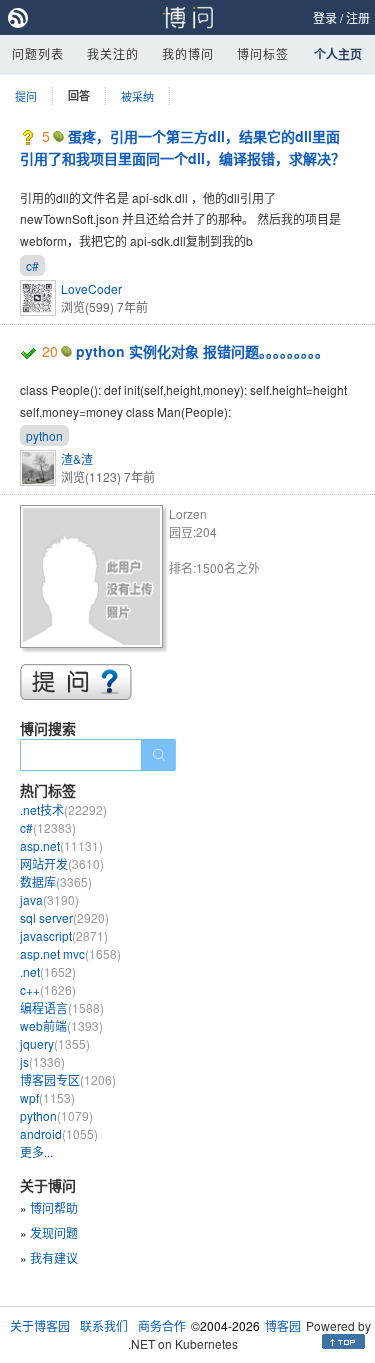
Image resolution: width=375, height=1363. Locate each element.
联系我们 (104, 1325)
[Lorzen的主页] (94, 579)
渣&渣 (77, 458)
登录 (325, 17)
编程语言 (62, 1007)
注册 (358, 17)
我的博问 (188, 53)
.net (48, 971)
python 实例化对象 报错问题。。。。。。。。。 (202, 351)
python (44, 435)
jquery (55, 1043)
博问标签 (263, 53)
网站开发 (62, 863)
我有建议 (54, 1257)
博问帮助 (54, 1207)
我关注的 (113, 53)
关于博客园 (40, 1325)
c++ (48, 989)
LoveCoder (91, 288)
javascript (64, 935)
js (42, 1061)
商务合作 (162, 1325)
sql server (64, 917)
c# (32, 265)
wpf (47, 1097)
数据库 (56, 881)
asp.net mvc (70, 953)
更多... (36, 1151)
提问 (26, 96)
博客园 (283, 1325)
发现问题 (54, 1232)
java (49, 899)
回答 (79, 95)
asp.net (61, 845)
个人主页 (338, 54)
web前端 (61, 1025)
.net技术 (63, 809)
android (59, 1133)
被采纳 (137, 96)
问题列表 (38, 53)
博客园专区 (68, 1079)
